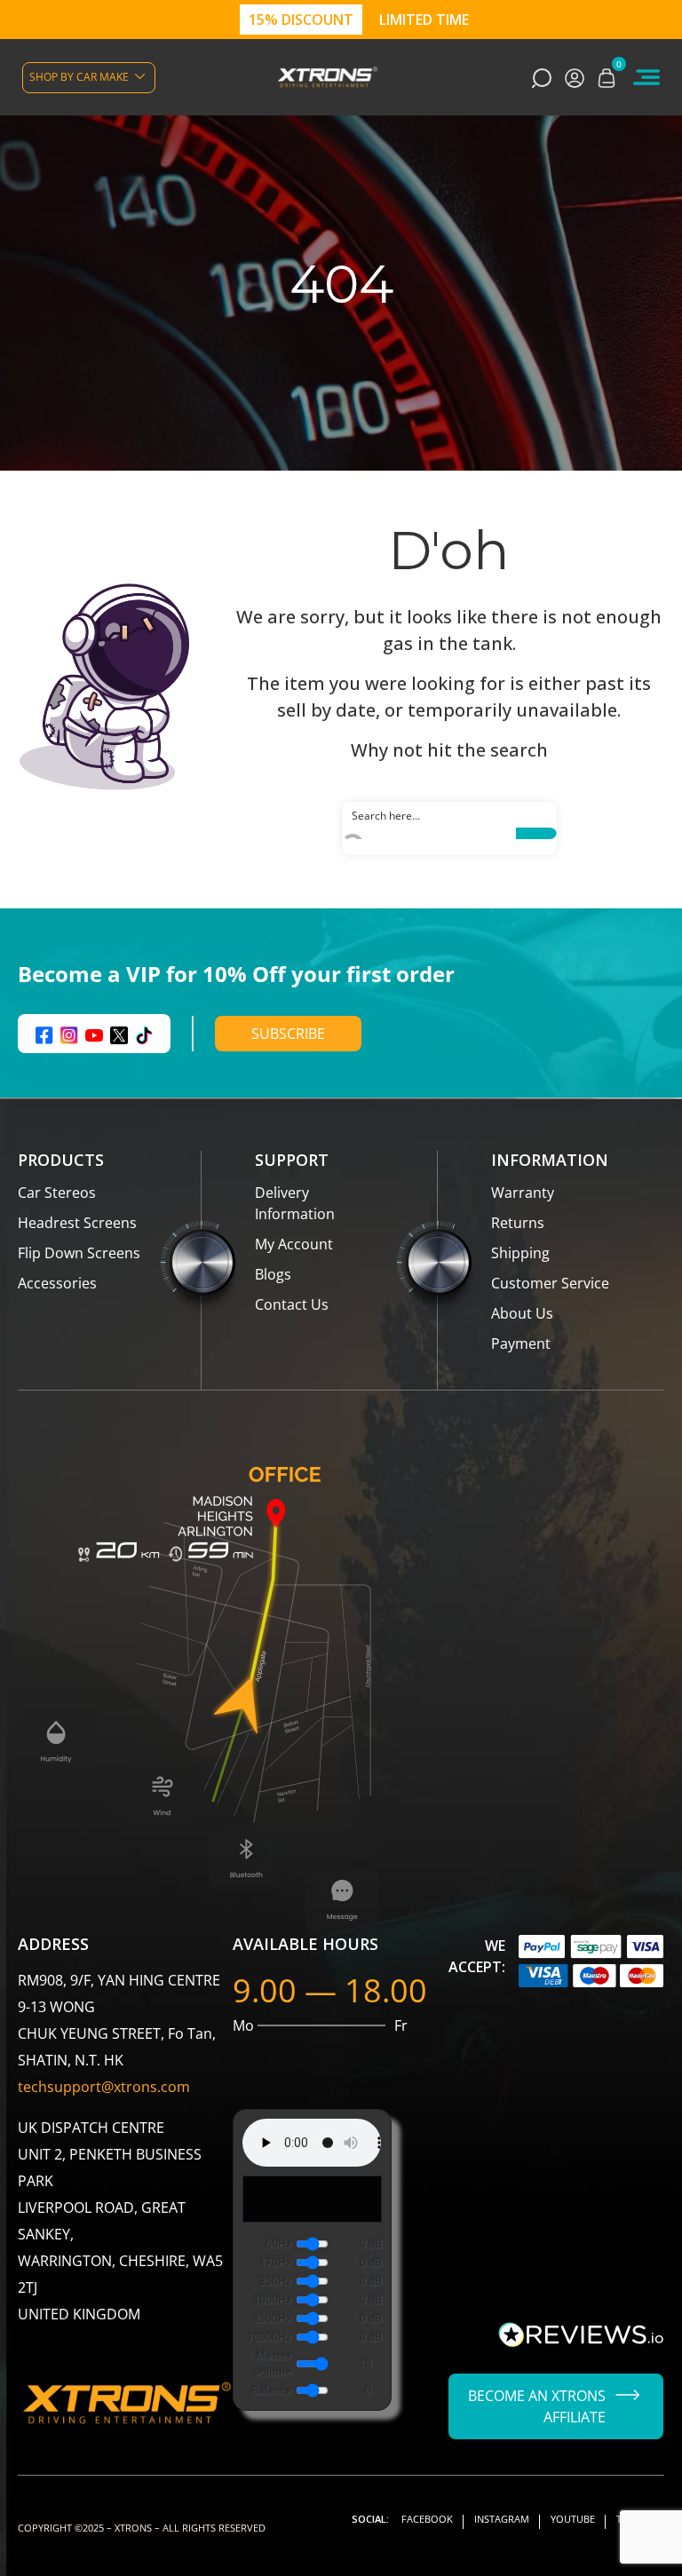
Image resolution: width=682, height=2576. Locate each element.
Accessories (57, 1283)
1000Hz (272, 2299)
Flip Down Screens (79, 1253)
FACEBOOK (427, 2519)
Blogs (273, 1274)
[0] (607, 77)
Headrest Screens (77, 1223)
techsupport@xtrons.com (104, 2087)
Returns (518, 1223)
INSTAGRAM (502, 2519)
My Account (294, 1244)
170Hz (275, 2262)
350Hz (275, 2281)
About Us (522, 1313)
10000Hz (269, 2337)
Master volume (273, 2363)
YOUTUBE (573, 2519)
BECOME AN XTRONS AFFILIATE (537, 2406)
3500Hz (272, 2318)
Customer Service (550, 1283)
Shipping (520, 1253)
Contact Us (292, 1304)
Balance (271, 2390)
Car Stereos (57, 1193)
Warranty (523, 1193)
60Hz (278, 2243)
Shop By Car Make (79, 77)
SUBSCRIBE (288, 1034)
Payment (521, 1343)
